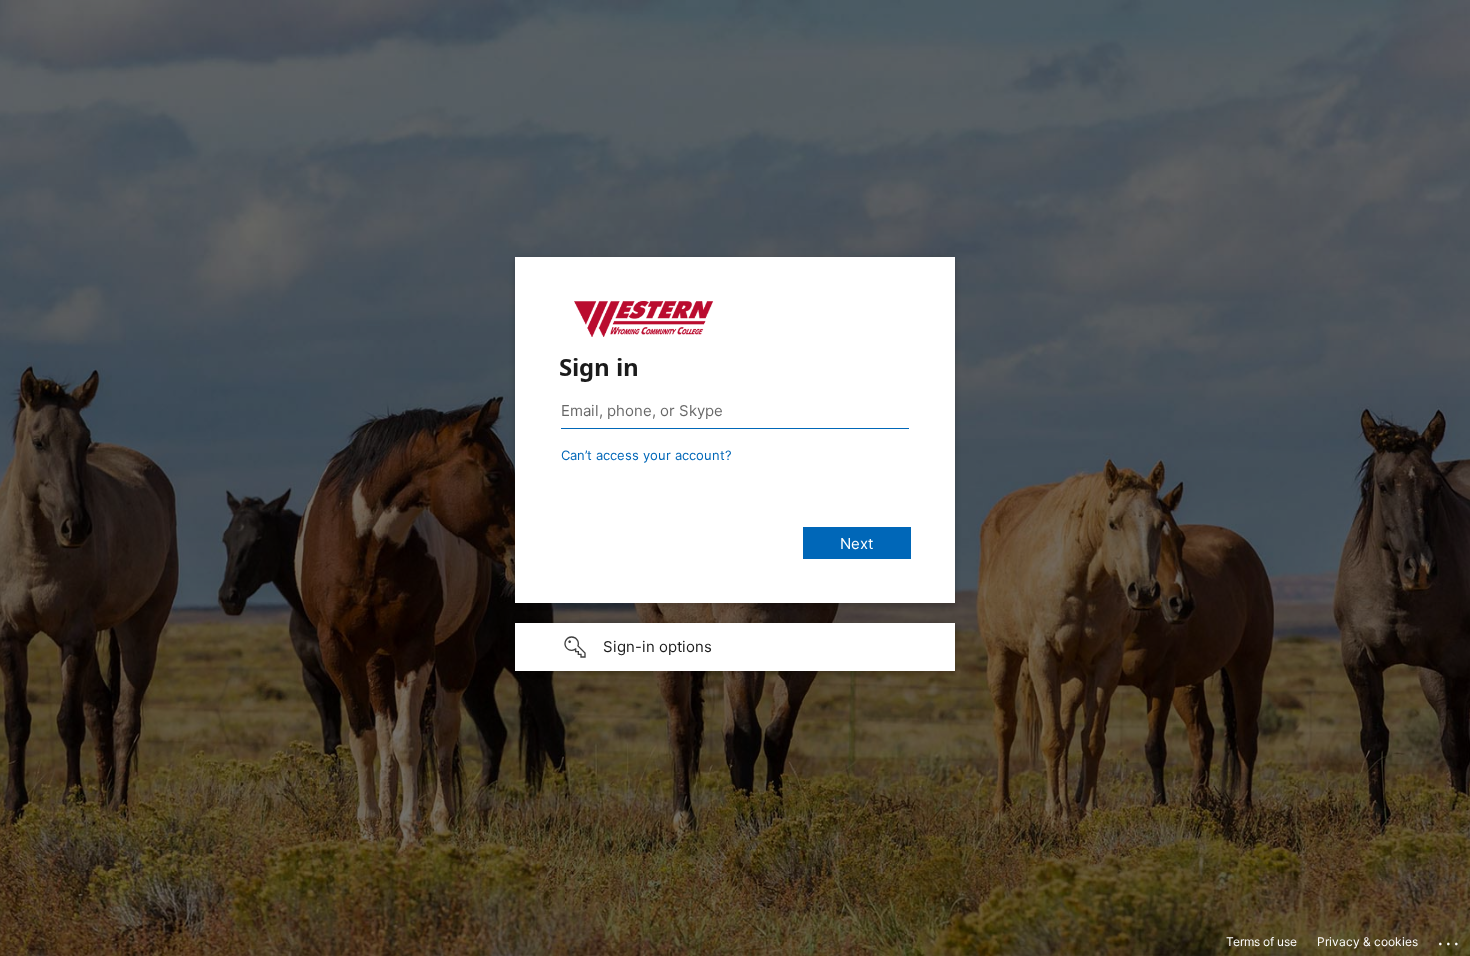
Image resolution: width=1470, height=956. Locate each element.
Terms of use (1261, 941)
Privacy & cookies (1367, 941)
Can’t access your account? (646, 455)
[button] (735, 647)
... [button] (1450, 939)
